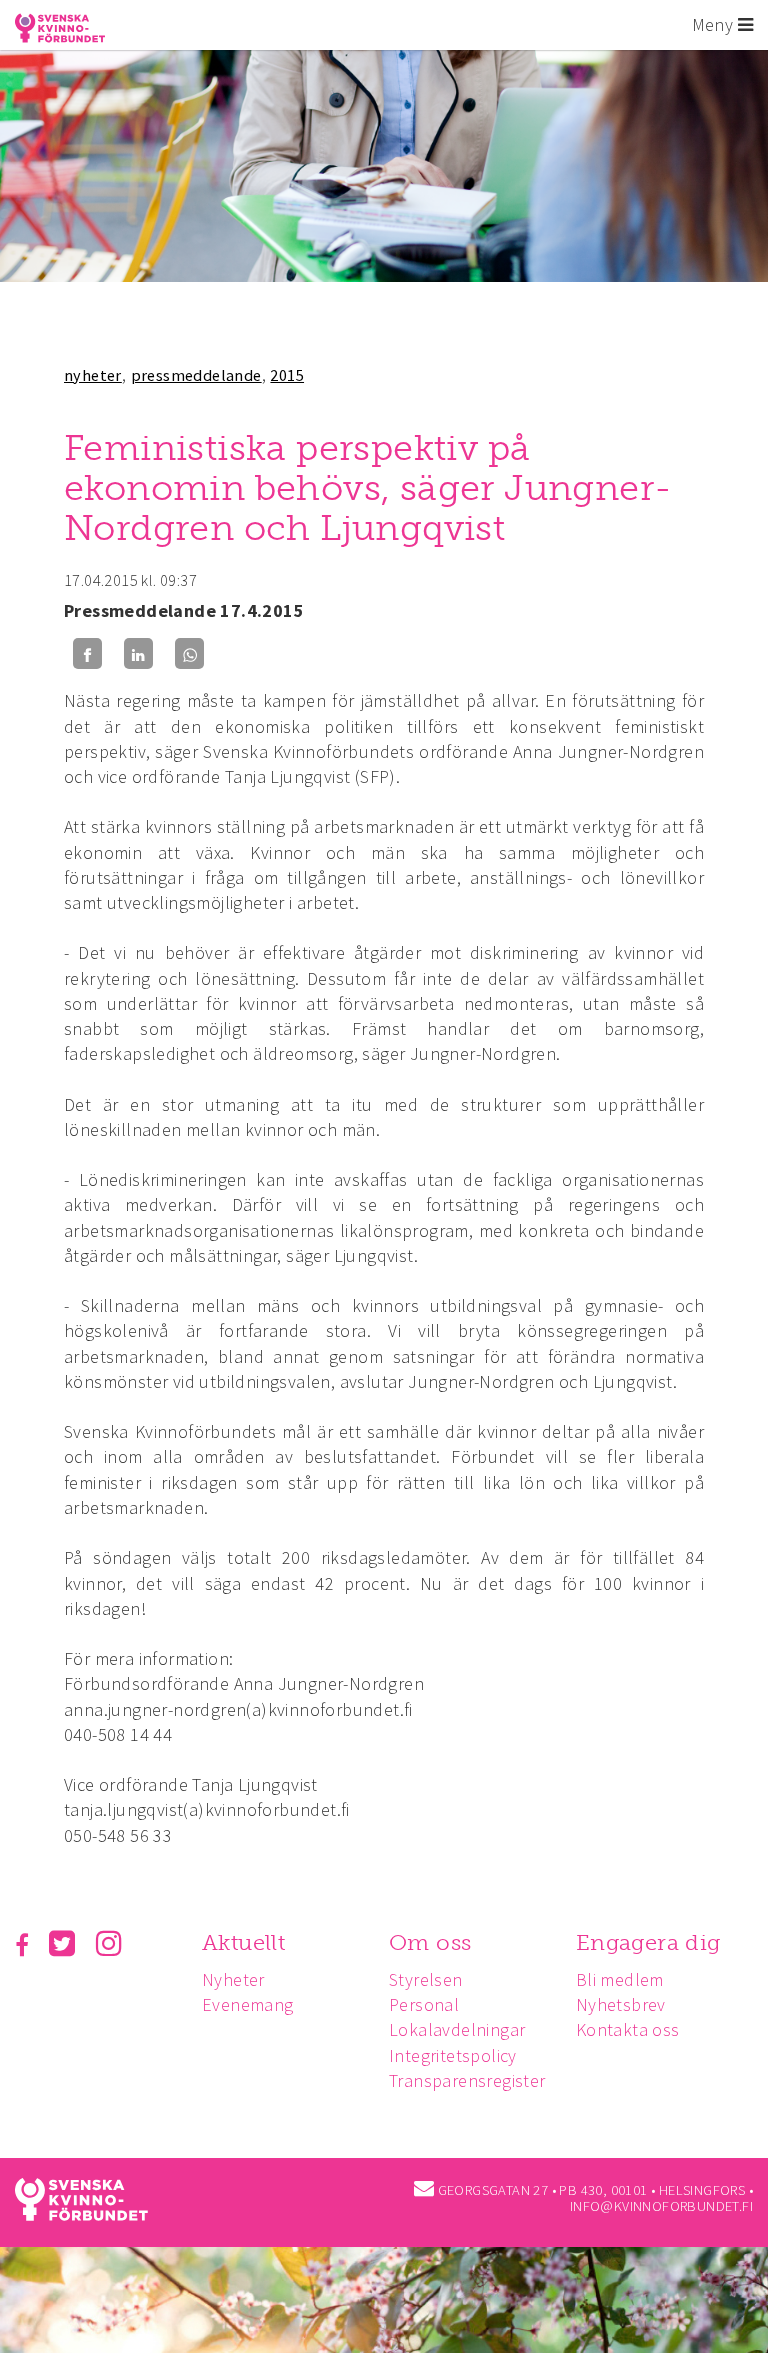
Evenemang (248, 2004)
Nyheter (233, 1979)
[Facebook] (87, 653)
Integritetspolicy (453, 2055)
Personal (424, 2004)
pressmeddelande (196, 375)
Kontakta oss (628, 2029)
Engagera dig (648, 1942)
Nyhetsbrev (621, 2004)
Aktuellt (243, 1942)
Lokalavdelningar (457, 2029)
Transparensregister (467, 2080)
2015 (287, 375)
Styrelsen (426, 1979)
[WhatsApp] (189, 653)
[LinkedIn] (138, 653)
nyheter (93, 375)
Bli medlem (620, 1979)
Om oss (430, 1942)
